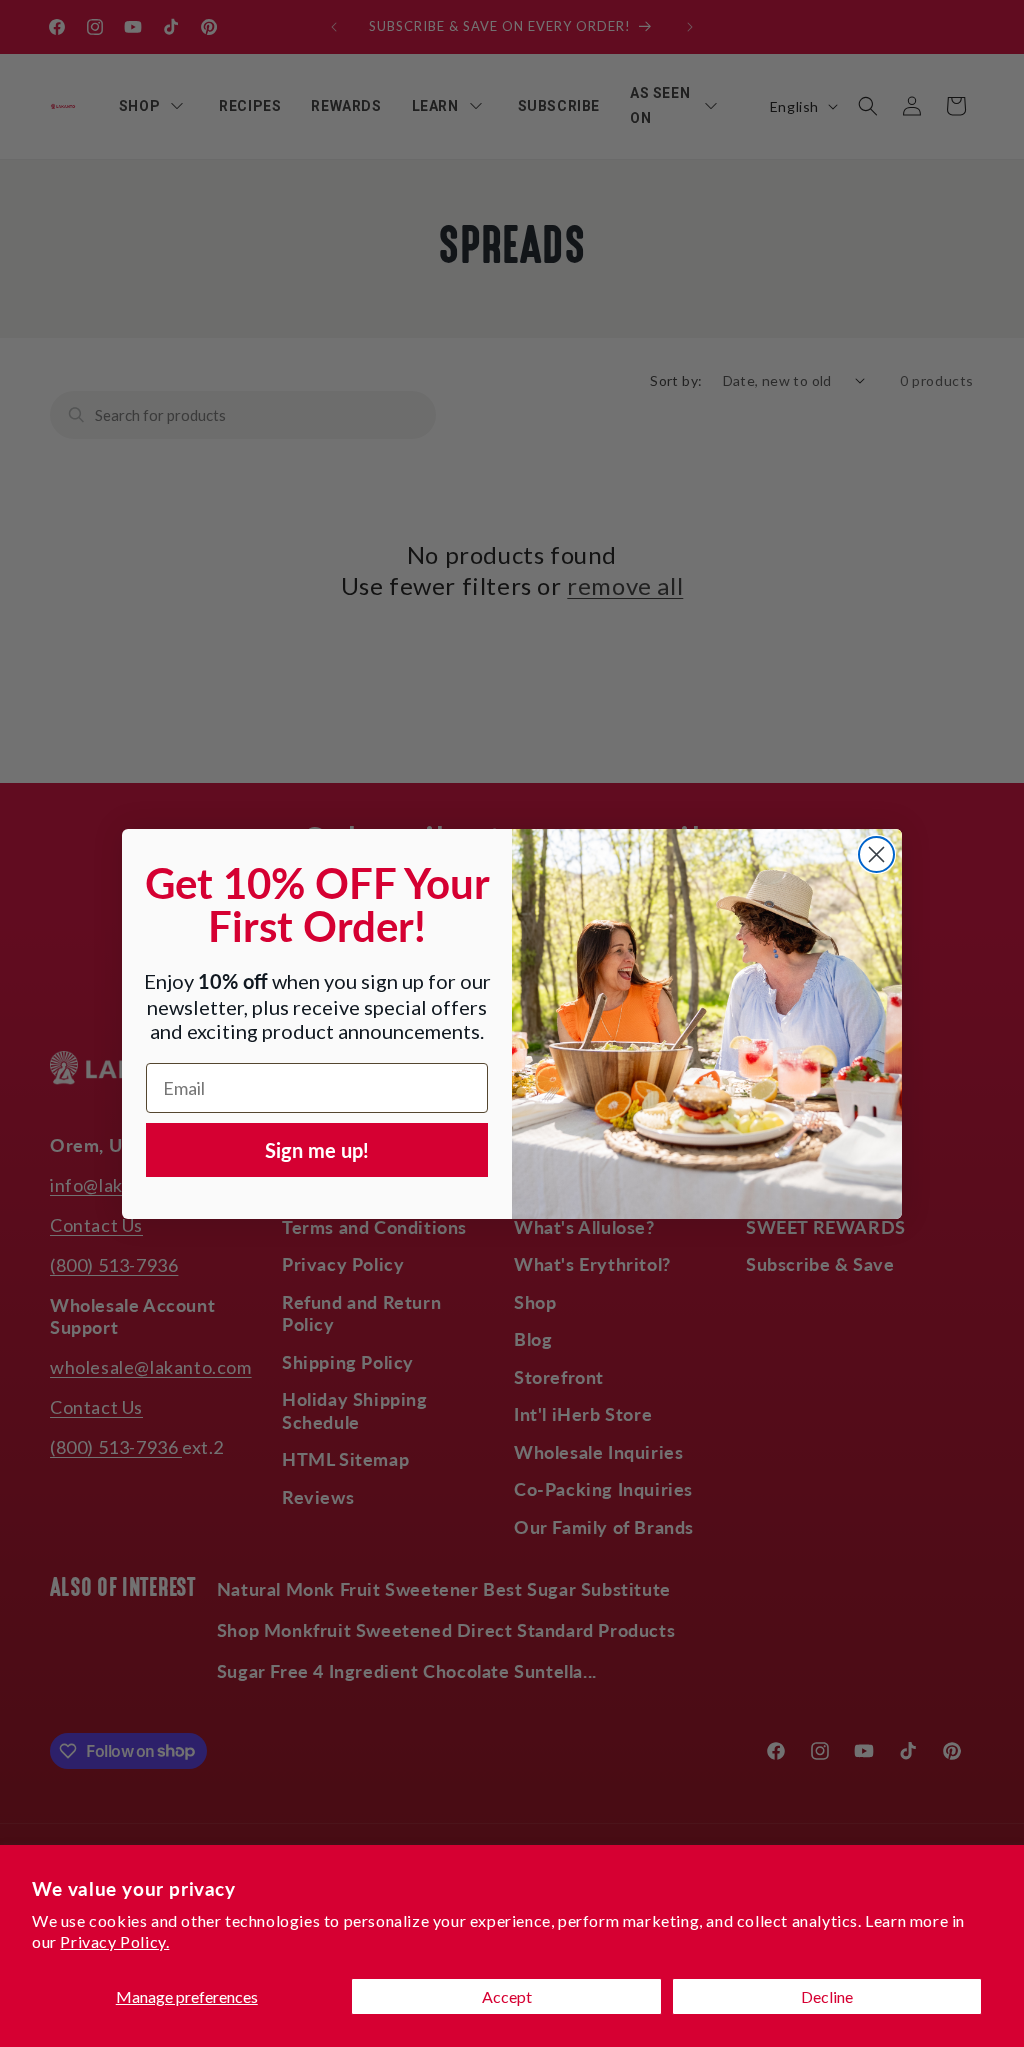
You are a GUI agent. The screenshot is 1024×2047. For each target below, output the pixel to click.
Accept (507, 1996)
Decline (827, 1996)
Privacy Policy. (114, 1941)
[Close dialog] (876, 854)
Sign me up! (317, 1150)
